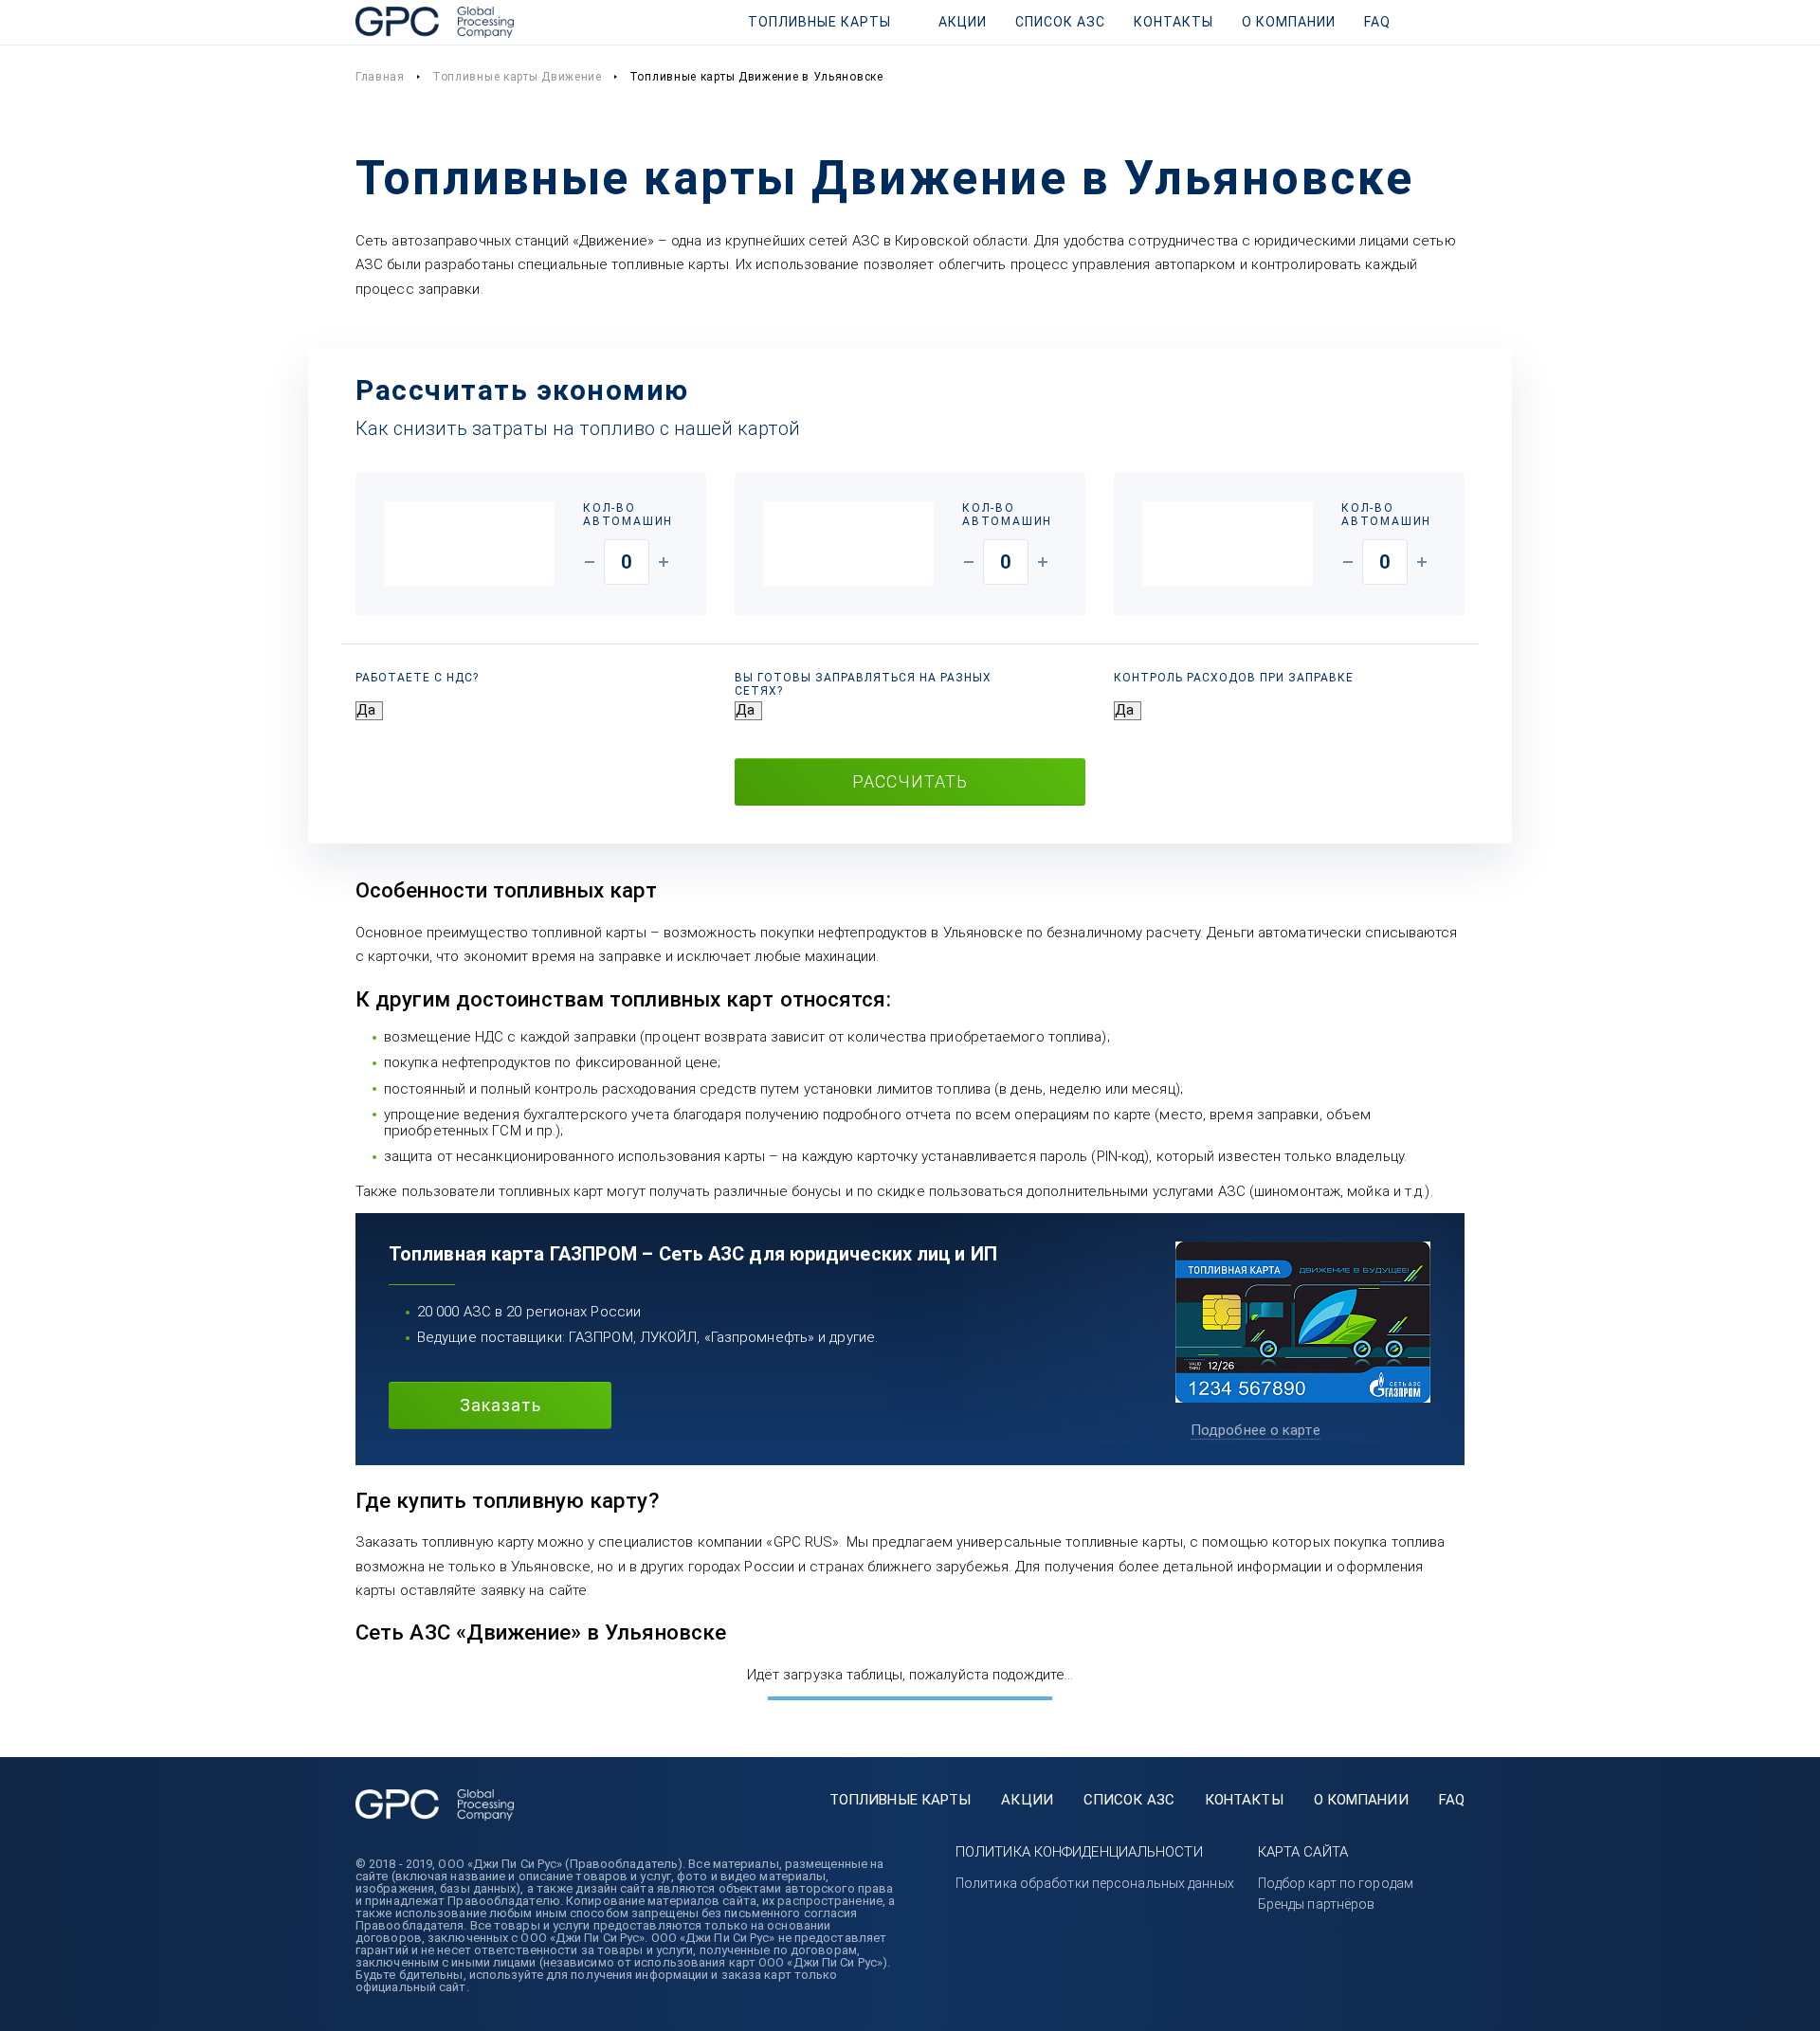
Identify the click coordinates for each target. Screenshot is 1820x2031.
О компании (1289, 22)
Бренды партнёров (1317, 1904)
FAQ (1377, 22)
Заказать (500, 1405)
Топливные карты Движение (517, 77)
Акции (963, 22)
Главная (380, 77)
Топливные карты (819, 22)
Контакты (1174, 22)
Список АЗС (1060, 22)
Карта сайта (1303, 1852)
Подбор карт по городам (1336, 1883)
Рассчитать (910, 781)
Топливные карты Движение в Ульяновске (756, 77)
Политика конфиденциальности (1079, 1852)
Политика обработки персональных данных (1095, 1883)
